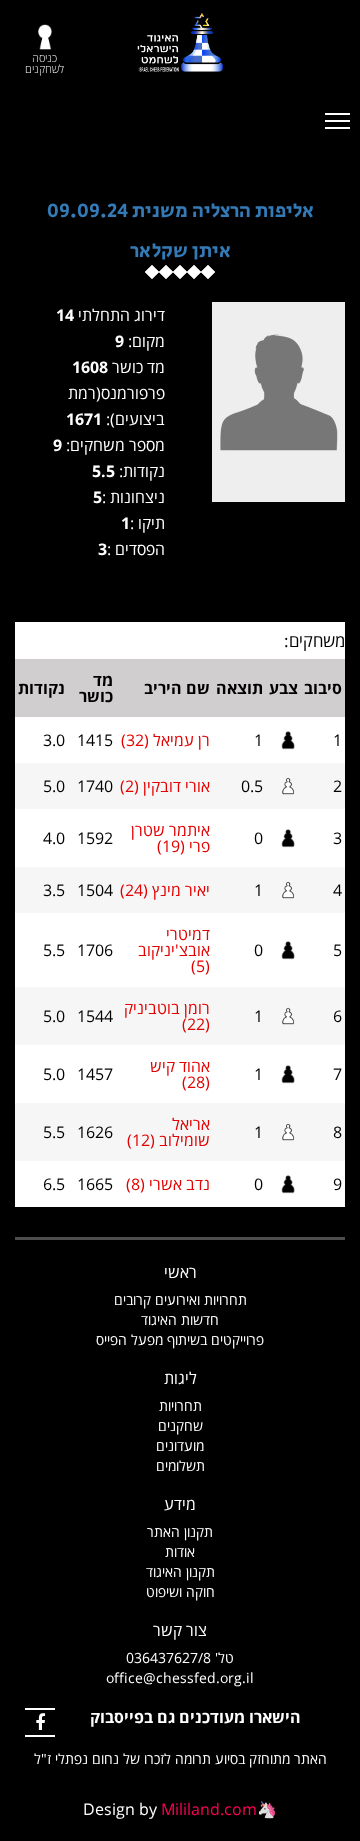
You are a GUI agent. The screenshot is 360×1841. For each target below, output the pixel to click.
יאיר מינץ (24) (165, 890)
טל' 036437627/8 (180, 1657)
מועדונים (180, 1445)
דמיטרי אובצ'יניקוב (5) (174, 950)
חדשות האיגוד (180, 1319)
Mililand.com (209, 1809)
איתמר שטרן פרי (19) (170, 838)
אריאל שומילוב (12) (168, 1132)
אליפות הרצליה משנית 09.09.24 (180, 211)
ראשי (180, 1272)
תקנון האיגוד (180, 1571)
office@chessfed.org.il (180, 1677)
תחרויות (180, 1405)
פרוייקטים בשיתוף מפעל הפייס (180, 1339)
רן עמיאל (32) (165, 740)
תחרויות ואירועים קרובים (180, 1299)
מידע (180, 1504)
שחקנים (180, 1425)
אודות (180, 1551)
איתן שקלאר (180, 251)
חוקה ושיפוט (180, 1591)
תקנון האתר (180, 1531)
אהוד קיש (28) (180, 1074)
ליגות (180, 1378)
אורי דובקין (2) (165, 786)
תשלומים (180, 1465)
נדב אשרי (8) (168, 1184)
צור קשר (180, 1630)
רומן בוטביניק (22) (167, 1016)
